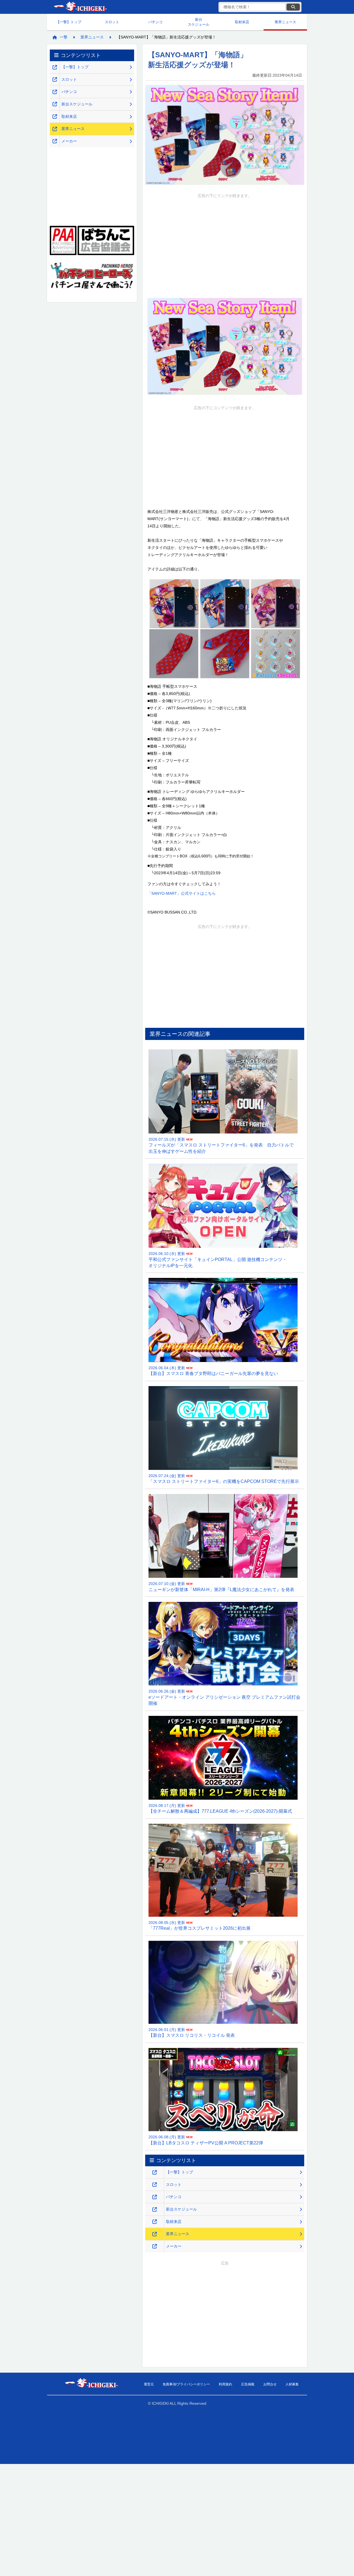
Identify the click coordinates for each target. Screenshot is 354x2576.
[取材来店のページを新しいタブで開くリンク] (155, 2222)
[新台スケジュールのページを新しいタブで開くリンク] (155, 2210)
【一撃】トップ (69, 22)
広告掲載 (248, 2384)
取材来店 (242, 22)
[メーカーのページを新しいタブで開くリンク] (155, 2246)
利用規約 (225, 2384)
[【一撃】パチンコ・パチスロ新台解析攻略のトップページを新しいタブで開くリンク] (155, 2172)
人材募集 (292, 2384)
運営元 (149, 2384)
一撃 (64, 37)
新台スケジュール (199, 22)
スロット (112, 22)
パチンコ (155, 22)
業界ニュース (285, 22)
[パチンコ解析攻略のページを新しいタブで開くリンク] (155, 2197)
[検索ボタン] (293, 7)
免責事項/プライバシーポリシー (186, 2384)
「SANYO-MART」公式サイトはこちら (182, 893)
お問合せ (270, 2384)
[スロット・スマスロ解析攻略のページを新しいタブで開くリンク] (155, 2185)
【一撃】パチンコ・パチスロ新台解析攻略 (80, 7)
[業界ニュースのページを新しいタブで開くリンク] (155, 2234)
